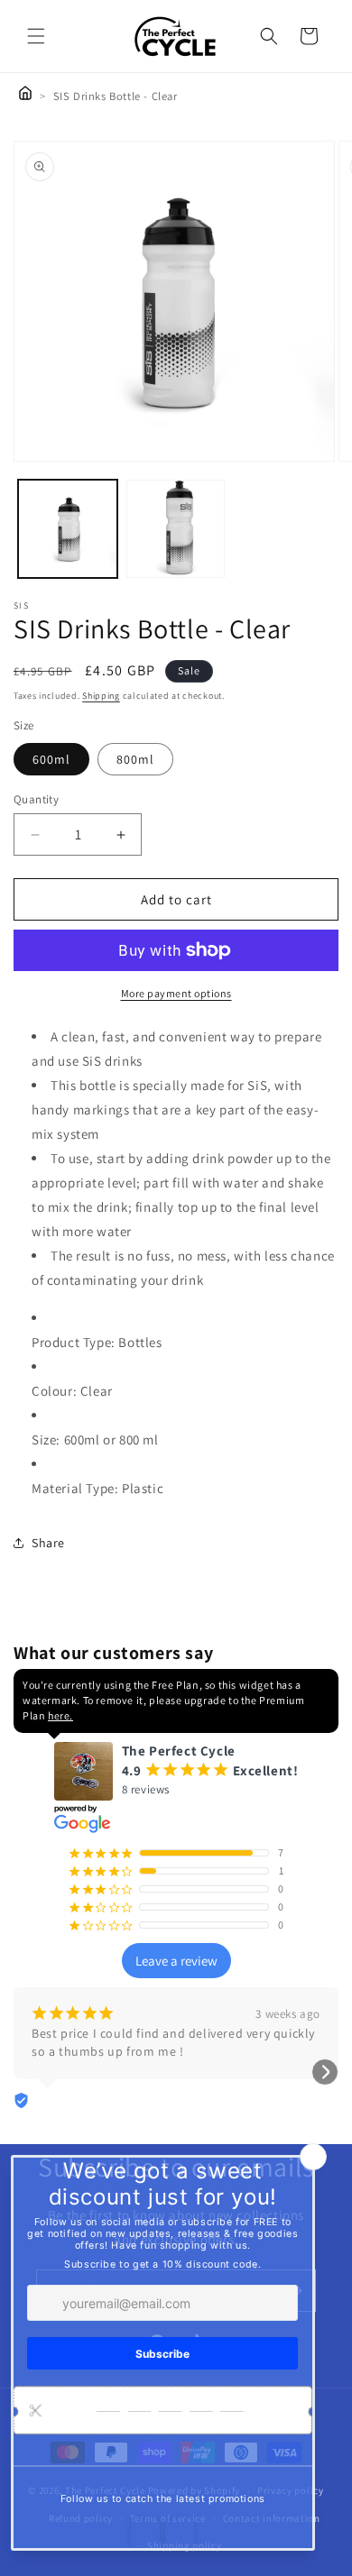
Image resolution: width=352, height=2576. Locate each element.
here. (60, 1715)
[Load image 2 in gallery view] (176, 529)
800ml (135, 759)
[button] (36, 36)
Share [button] (48, 1543)
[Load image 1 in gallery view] (68, 529)
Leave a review (176, 1961)
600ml (51, 759)
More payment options (176, 993)
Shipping (101, 696)
